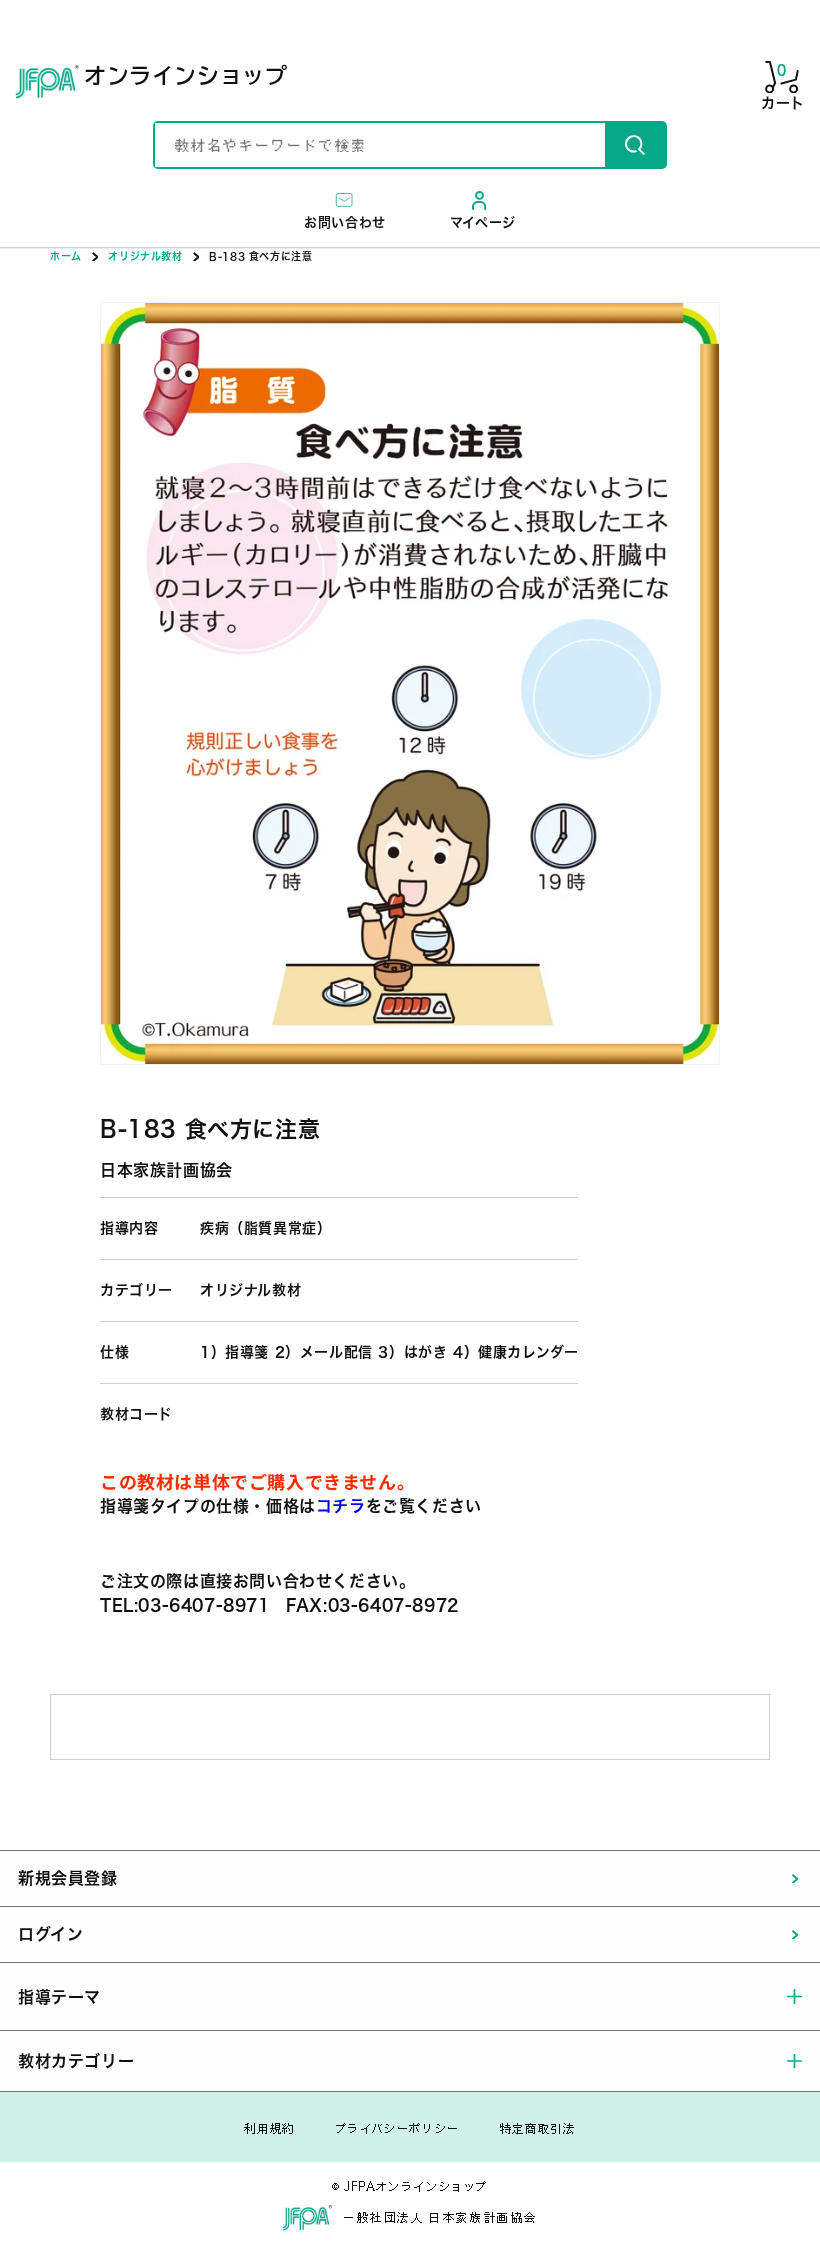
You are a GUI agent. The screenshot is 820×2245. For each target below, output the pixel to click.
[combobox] (380, 145)
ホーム (66, 256)
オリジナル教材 (145, 256)
